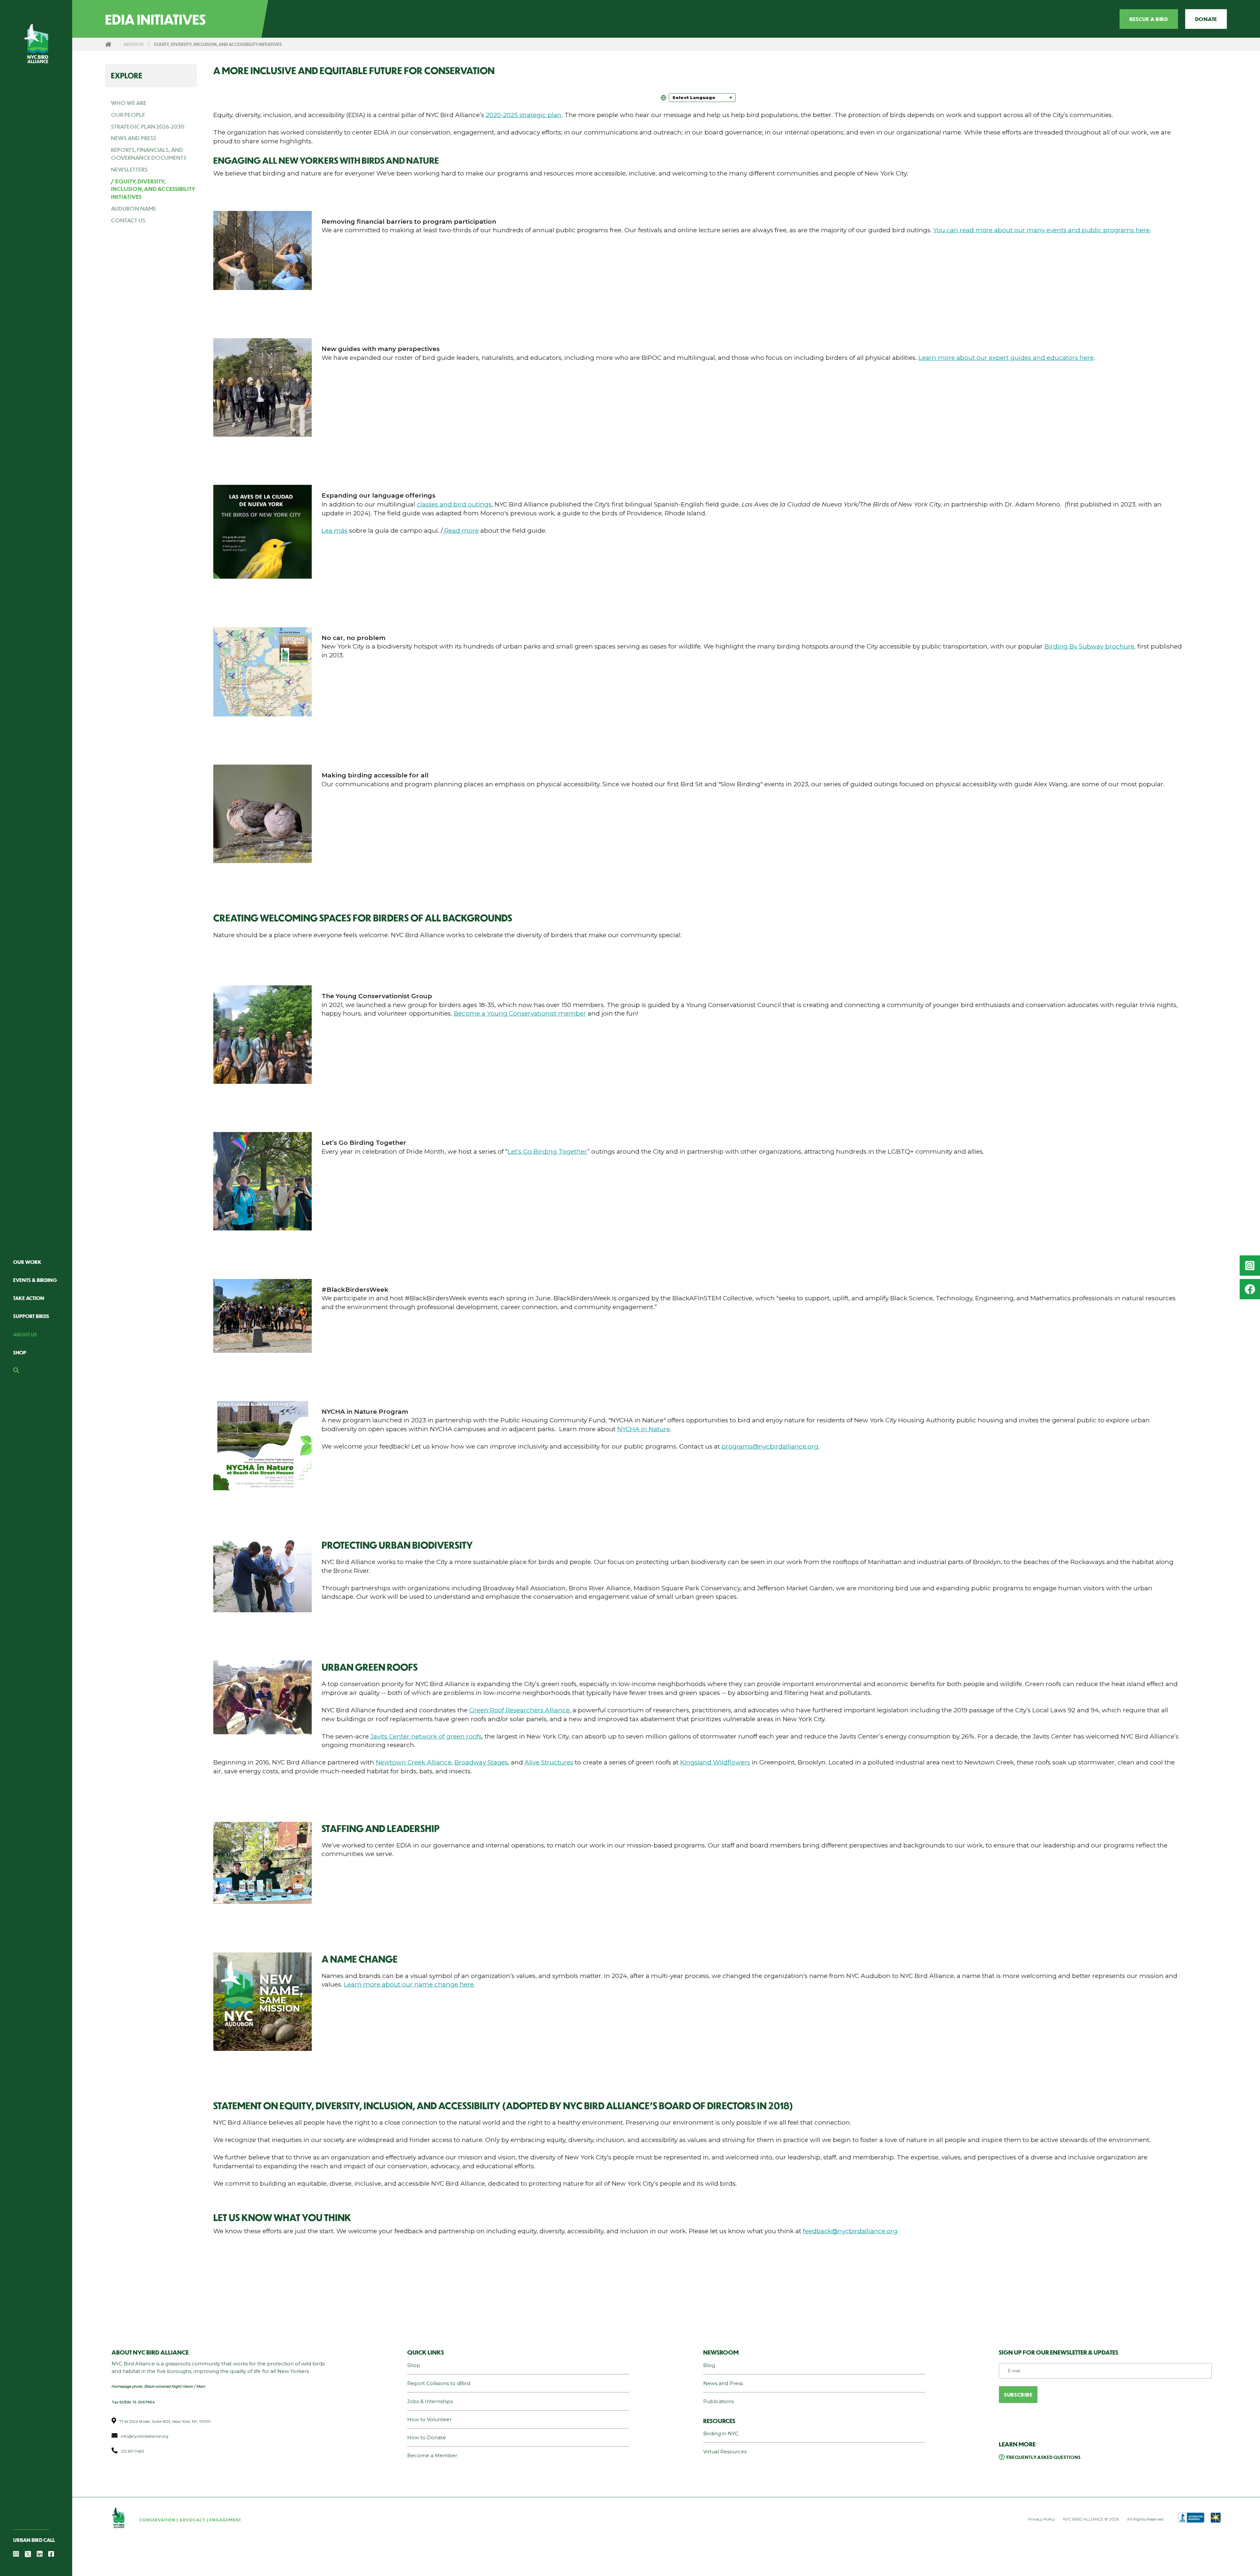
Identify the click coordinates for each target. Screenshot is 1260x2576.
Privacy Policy (1041, 2519)
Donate (1206, 19)
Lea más (335, 531)
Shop (20, 1352)
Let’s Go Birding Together (547, 1152)
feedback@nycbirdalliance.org (850, 2231)
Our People (128, 114)
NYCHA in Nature (644, 1429)
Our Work (27, 1262)
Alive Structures (549, 1762)
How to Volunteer (429, 2419)
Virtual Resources (725, 2452)
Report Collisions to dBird (439, 2383)
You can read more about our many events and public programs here (1041, 230)
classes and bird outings (454, 504)
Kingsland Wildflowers (715, 1762)
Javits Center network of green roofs (426, 1736)
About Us (25, 1334)
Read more (461, 531)
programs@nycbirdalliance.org (770, 1446)
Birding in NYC (721, 2433)
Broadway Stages (481, 1762)
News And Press (134, 138)
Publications (718, 2401)
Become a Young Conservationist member (520, 1013)
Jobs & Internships (430, 2401)
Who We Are (129, 103)
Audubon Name (134, 208)
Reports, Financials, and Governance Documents (149, 154)
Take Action (29, 1298)
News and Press (723, 2383)
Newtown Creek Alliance (414, 1762)
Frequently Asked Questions (1043, 2457)
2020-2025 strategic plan (524, 115)
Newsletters (129, 169)
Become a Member (432, 2455)
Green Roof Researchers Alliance (519, 1710)
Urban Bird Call (34, 2540)
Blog (709, 2365)
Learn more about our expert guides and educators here (1006, 358)
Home (108, 44)
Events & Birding (35, 1280)
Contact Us (128, 220)
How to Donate (427, 2437)
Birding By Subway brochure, (1090, 646)
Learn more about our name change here (409, 1984)
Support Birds (31, 1316)
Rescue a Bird (1149, 19)
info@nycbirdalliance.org (145, 2436)
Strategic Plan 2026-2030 (148, 126)
